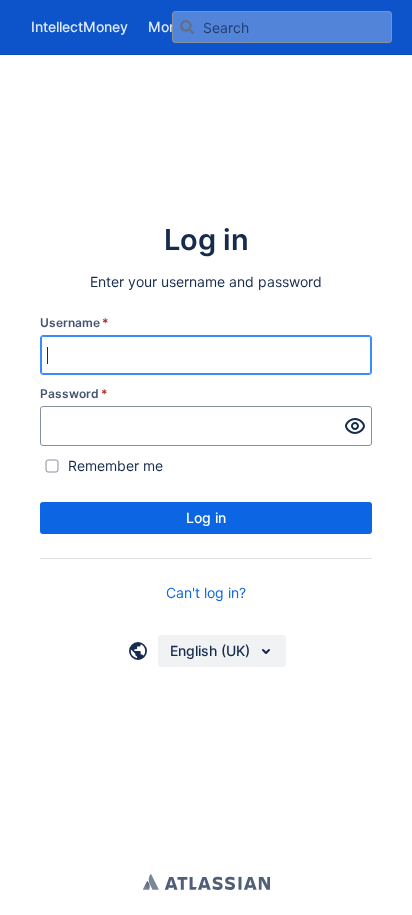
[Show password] (355, 426)
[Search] (187, 27)
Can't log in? (206, 592)
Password (74, 393)
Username (74, 322)
